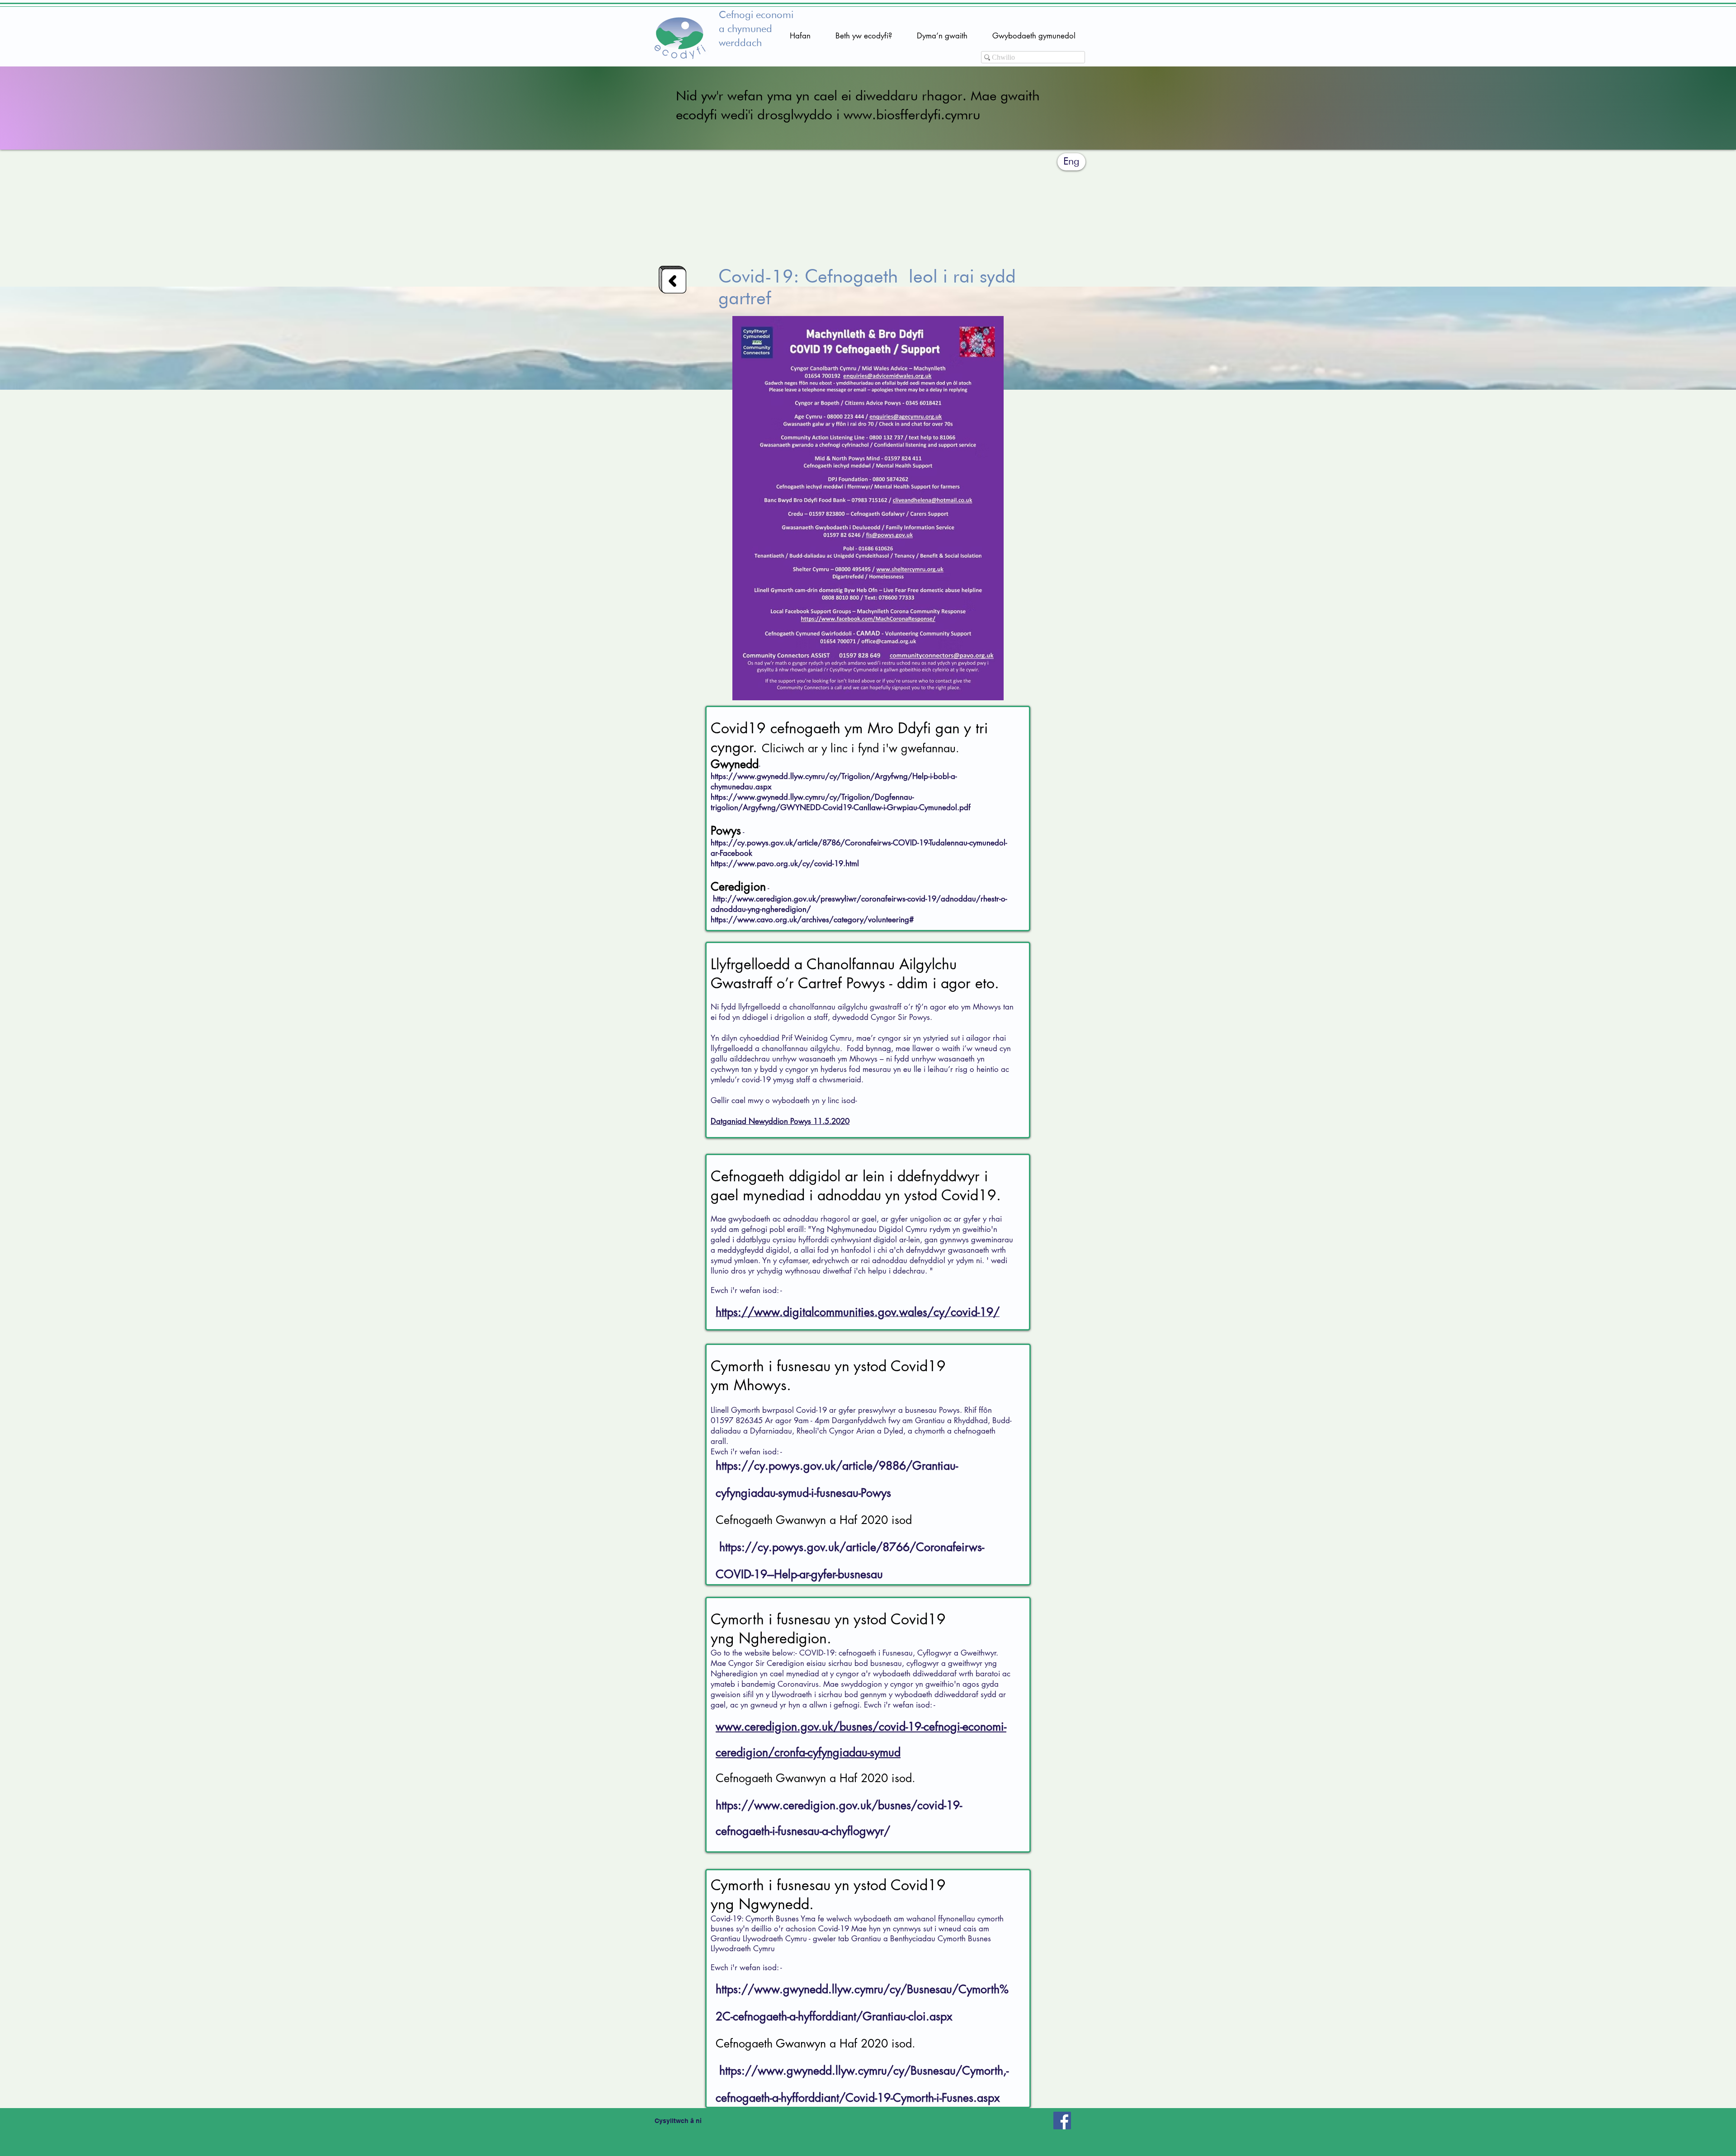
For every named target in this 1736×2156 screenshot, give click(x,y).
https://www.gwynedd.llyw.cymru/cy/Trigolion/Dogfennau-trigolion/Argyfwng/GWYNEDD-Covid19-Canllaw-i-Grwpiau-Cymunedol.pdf (841, 802)
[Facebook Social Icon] (1062, 2121)
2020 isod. (888, 1778)
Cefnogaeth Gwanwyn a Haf (788, 1520)
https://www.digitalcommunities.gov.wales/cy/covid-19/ (858, 1312)
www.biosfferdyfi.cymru (912, 116)
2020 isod (886, 1520)
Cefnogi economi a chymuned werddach (756, 29)
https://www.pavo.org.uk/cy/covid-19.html (785, 863)
